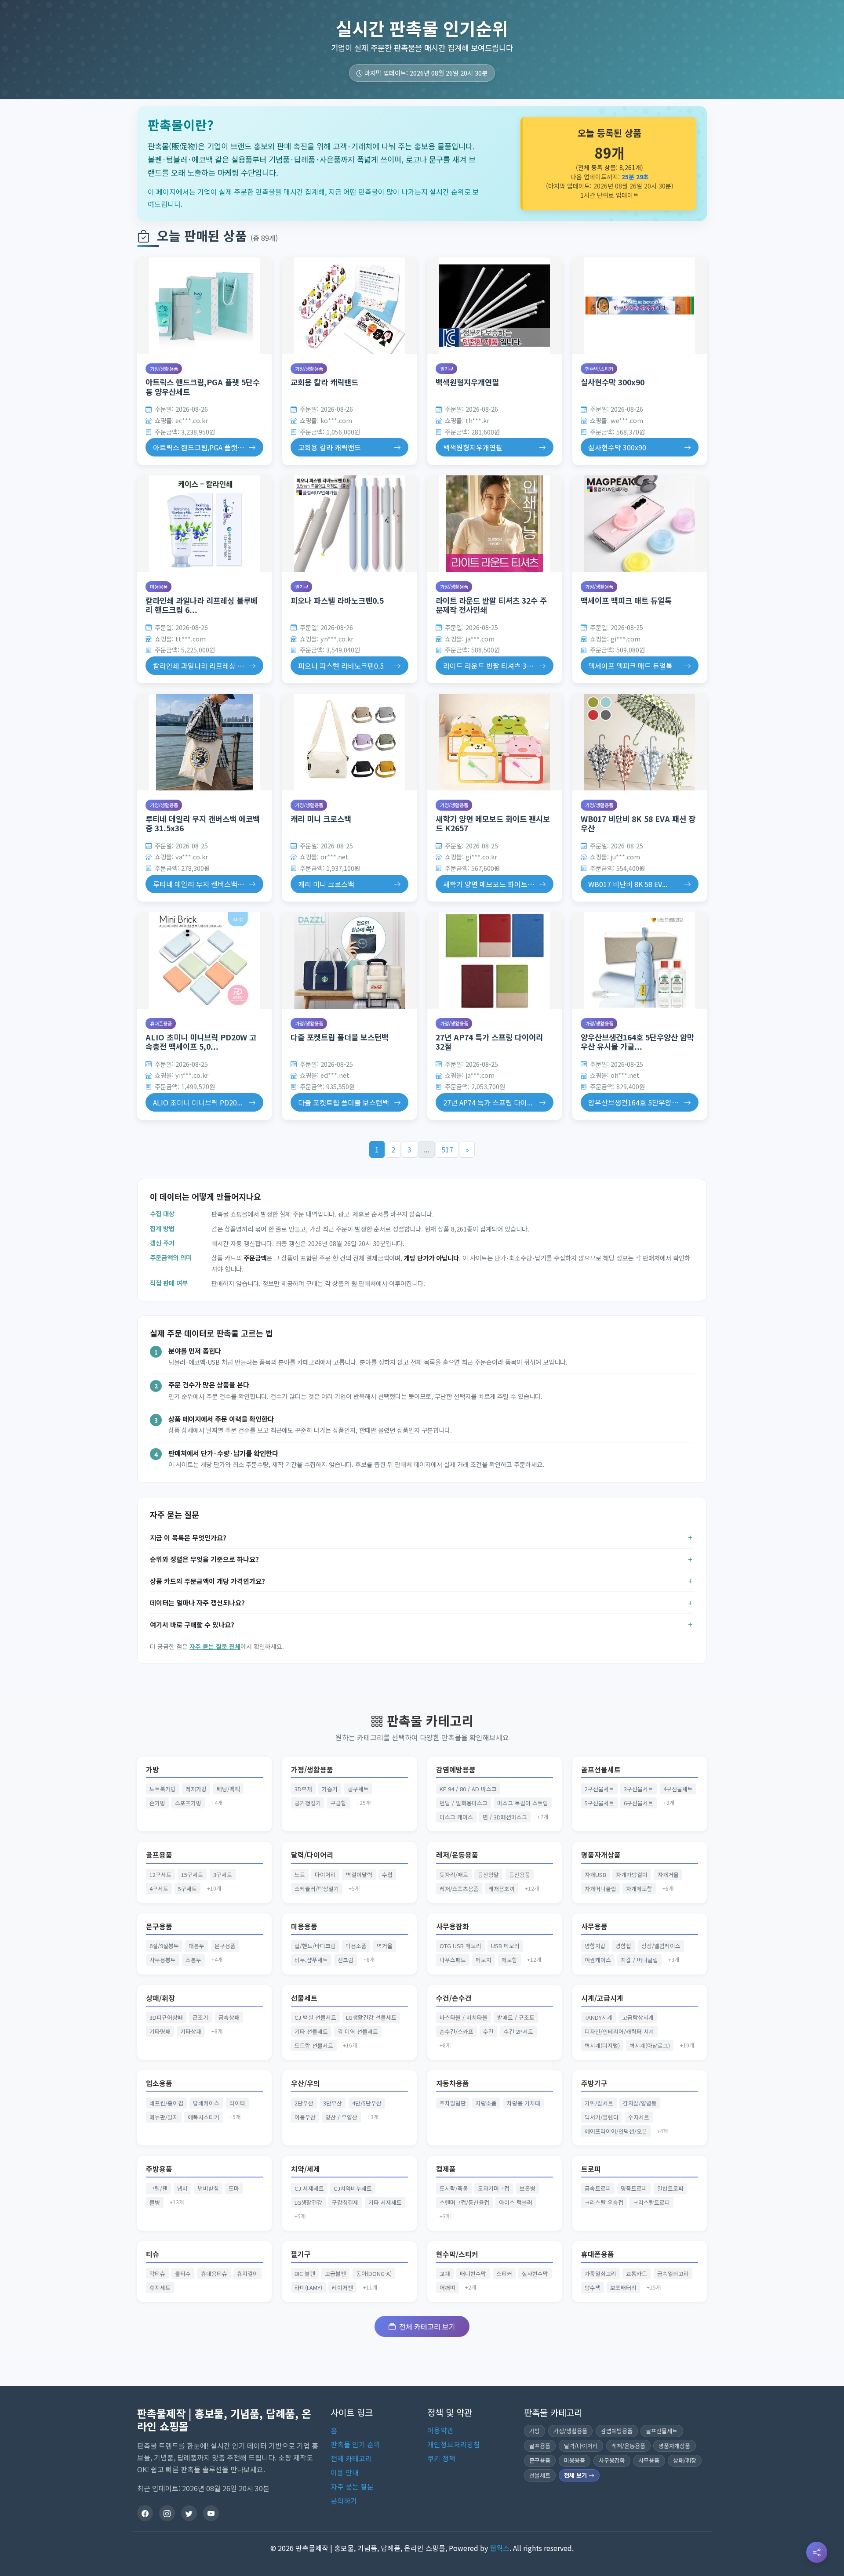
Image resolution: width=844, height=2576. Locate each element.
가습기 (330, 1789)
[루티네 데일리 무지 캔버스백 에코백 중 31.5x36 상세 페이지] (204, 742)
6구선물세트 (638, 1803)
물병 (155, 2202)
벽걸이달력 (359, 1875)
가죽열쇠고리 (600, 2273)
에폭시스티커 (204, 2117)
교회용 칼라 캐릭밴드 (324, 382)
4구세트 (159, 1889)
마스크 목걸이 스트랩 (523, 1803)
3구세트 (223, 1875)
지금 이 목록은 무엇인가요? (188, 1537)
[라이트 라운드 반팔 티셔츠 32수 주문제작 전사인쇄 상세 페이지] (495, 524)
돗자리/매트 (454, 1875)
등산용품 (520, 1875)
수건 (488, 2031)
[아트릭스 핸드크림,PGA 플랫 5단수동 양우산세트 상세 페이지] (204, 306)
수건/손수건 (454, 1998)
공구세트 (358, 1789)
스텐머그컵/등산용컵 (464, 2202)
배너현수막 (473, 2273)
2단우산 (304, 2103)
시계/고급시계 (602, 1998)
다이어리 (325, 1875)
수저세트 (639, 2117)
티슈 (153, 2254)
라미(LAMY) (308, 2288)
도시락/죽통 (454, 2188)
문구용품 (159, 1926)
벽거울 (385, 1946)
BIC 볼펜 (305, 2273)
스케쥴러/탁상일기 (317, 1889)
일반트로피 (670, 2188)
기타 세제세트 (385, 2202)
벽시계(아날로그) (650, 2045)
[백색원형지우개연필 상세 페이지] (495, 306)
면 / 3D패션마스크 (505, 1817)
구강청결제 (345, 2202)
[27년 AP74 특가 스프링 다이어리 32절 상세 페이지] (495, 960)
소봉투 (193, 1960)
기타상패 (191, 2031)
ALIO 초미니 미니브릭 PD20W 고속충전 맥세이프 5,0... (201, 1042)
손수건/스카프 (457, 2031)
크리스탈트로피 (651, 2202)
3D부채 (303, 1789)
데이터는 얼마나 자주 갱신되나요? (197, 1602)
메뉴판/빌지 (164, 2117)
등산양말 (488, 1875)
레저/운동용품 (457, 1855)
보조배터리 (623, 2288)
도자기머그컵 (494, 2188)
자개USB (595, 1875)
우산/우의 (306, 2083)
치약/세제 (306, 2169)
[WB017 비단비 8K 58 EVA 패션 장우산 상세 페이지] (640, 742)
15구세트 (192, 1875)
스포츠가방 (188, 1803)
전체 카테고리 (351, 2458)
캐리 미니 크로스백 (321, 819)
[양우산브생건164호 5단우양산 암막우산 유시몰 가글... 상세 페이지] (640, 960)
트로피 (591, 2169)
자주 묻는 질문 (352, 2486)
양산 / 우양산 (341, 2117)
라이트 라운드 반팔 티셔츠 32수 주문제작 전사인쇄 (491, 605)
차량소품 (486, 2103)
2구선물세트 (599, 1789)
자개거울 (668, 1875)
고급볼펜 (335, 2273)
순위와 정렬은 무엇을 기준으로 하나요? (204, 1559)
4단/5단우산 (367, 2103)
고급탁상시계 (638, 2017)
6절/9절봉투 (164, 1946)
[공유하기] (817, 2552)
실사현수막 (535, 2273)
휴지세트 (160, 2288)
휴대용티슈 (214, 2273)
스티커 (504, 2273)
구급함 (338, 1803)
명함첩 (623, 1946)
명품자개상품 (601, 1855)
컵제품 (446, 2169)
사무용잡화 (453, 1926)
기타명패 (160, 2031)
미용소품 (356, 1946)
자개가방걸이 (632, 1875)
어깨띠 (447, 2288)
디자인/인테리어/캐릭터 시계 (619, 2031)
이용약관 (440, 2430)
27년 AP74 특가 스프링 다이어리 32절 (489, 1042)
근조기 (200, 2017)
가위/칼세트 (599, 2103)
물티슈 (183, 2273)
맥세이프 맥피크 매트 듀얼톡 (626, 600)
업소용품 (159, 2083)
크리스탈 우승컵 (604, 2202)
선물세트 (304, 1998)
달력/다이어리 (312, 1855)
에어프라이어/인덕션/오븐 (616, 2131)
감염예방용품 (456, 1770)
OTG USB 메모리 (460, 1946)
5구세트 (187, 1889)
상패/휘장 (160, 1998)
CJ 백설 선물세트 (315, 2017)
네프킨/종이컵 (166, 2103)
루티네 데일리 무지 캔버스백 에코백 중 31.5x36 (203, 823)
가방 (153, 1770)
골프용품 (159, 1855)
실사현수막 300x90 (613, 382)
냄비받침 (208, 2188)
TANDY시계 (598, 2017)
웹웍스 (500, 2548)
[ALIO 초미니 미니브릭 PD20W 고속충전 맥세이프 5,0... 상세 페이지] (204, 960)
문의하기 (344, 2500)
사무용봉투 (163, 1960)
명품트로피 (634, 2188)
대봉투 (196, 1946)
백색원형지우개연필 (467, 382)
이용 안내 (345, 2472)
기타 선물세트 (311, 2031)
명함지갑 (595, 1946)
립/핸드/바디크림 (315, 1946)
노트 (300, 1875)
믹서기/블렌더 (602, 2117)
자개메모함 (639, 1889)
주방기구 (594, 2083)
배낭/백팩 (228, 1789)
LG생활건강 (308, 2202)
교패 (445, 2273)
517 (447, 1149)
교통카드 (637, 2273)
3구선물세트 (638, 1789)
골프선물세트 (601, 1770)
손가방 (157, 1803)
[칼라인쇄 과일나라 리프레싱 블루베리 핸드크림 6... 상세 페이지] (204, 524)
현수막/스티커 (599, 369)
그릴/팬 (158, 2188)
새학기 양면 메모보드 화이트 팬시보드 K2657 (493, 823)
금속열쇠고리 (673, 2273)
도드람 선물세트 (314, 2045)
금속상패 (229, 2017)
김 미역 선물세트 (358, 2031)
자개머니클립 (600, 1889)
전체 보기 (576, 2475)
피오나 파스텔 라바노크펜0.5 (337, 600)
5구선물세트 (599, 1803)
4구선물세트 (678, 1789)
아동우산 (305, 2117)
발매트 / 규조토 (516, 2017)
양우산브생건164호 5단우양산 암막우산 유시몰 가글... (637, 1042)
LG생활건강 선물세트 (371, 2017)
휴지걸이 (247, 2273)
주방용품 (159, 2169)
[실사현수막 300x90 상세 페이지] (640, 306)
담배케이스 (206, 2103)
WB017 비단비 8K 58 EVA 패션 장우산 (638, 823)
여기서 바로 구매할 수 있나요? (192, 1624)
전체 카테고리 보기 (427, 2326)
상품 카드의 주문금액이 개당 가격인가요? (207, 1581)
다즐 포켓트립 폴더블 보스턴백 (340, 1037)
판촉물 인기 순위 (355, 2444)
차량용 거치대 (524, 2103)
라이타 (237, 2103)
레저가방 (196, 1789)
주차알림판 (453, 2103)
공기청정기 (308, 1803)
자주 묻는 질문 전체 (215, 1646)
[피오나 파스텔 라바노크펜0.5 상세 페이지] (349, 524)
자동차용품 (453, 2083)
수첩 (387, 1875)
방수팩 (593, 2288)
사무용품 (594, 1926)
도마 (234, 2188)
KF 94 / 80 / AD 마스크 (468, 1789)
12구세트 (160, 1875)
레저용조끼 (502, 1889)
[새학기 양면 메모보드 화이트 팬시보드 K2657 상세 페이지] (495, 742)
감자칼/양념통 (640, 2103)
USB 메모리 (505, 1946)
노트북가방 (163, 1789)
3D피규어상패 (166, 2017)
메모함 (509, 1960)
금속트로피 (598, 2188)
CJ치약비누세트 (353, 2188)
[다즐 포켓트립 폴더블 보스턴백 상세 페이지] (349, 960)
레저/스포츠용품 (459, 1889)
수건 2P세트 (518, 2031)
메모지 (484, 1960)
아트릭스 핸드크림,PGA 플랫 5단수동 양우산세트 (203, 387)
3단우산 (333, 2103)
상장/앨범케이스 (661, 1946)
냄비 (182, 2188)
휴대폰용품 (161, 1023)
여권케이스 (598, 1960)
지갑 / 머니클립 (639, 1960)
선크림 (346, 1960)
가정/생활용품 (164, 369)
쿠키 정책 (441, 2458)
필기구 (447, 369)
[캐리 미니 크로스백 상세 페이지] (349, 742)
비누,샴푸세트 (311, 1960)
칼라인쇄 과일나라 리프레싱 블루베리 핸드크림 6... (202, 605)
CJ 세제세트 (309, 2188)
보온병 (527, 2188)
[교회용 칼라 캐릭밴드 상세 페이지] (349, 306)
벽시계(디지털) (602, 2045)
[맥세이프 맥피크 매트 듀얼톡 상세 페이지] (640, 524)
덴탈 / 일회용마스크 (464, 1803)
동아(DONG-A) (374, 2273)
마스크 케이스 (456, 1817)
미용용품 (159, 587)
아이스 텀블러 (516, 2202)
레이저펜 (342, 2288)
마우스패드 (453, 1960)
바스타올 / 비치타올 (464, 2017)
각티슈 (157, 2273)
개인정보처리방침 (454, 2444)
